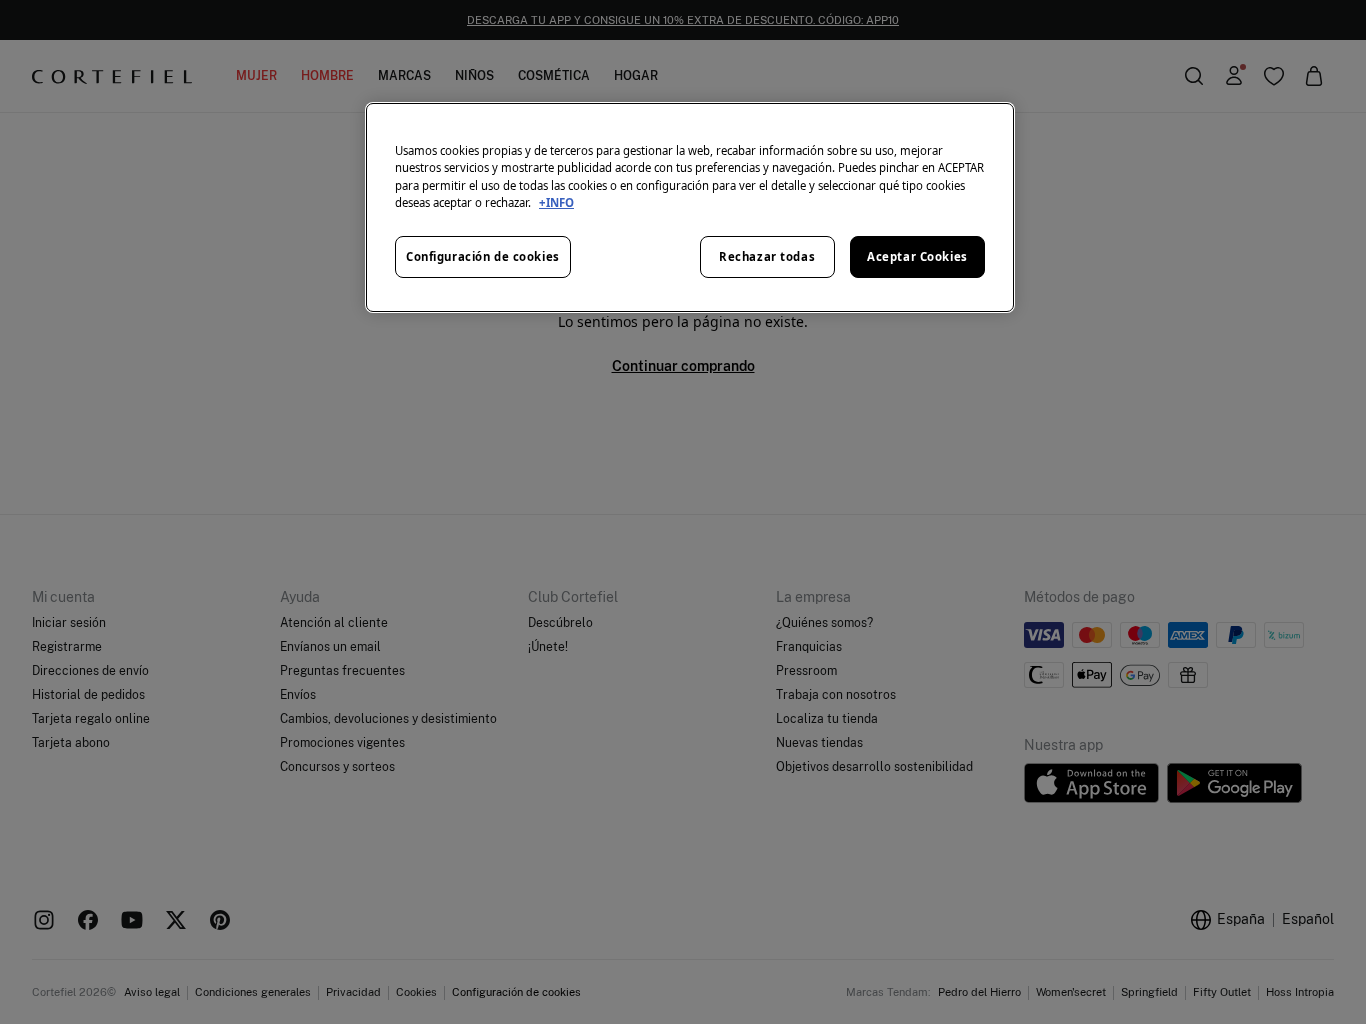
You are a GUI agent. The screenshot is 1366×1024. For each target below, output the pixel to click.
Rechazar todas (767, 256)
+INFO (556, 202)
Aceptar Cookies (917, 256)
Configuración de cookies (483, 256)
